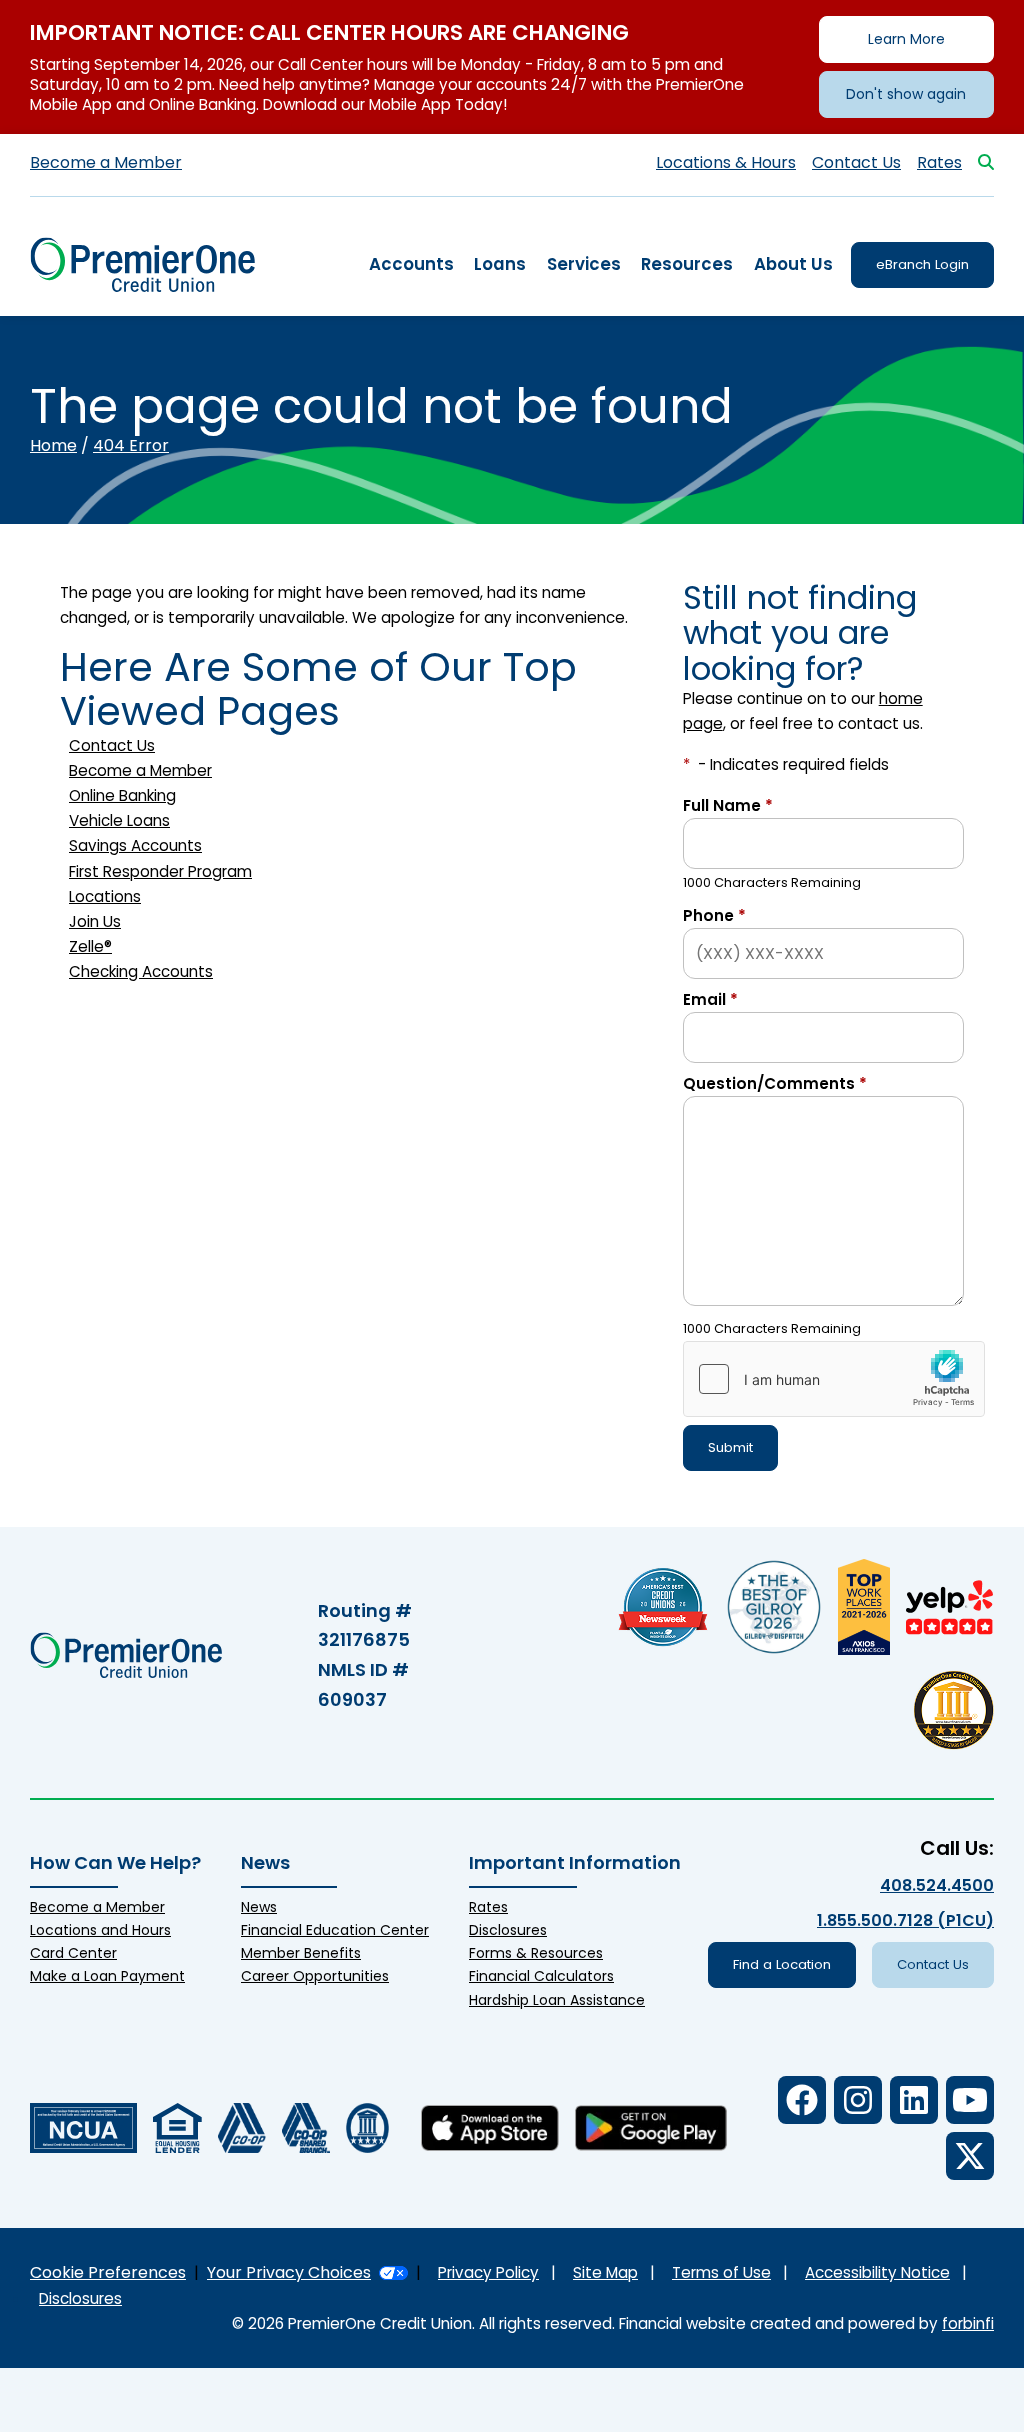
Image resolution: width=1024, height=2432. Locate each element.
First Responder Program (160, 871)
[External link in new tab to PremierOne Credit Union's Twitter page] (970, 2156)
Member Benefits (301, 1953)
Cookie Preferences (108, 2272)
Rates (939, 162)
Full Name (728, 805)
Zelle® (90, 946)
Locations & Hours (726, 162)
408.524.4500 (937, 1885)
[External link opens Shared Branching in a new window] (306, 2128)
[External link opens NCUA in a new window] (83, 2128)
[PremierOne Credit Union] (142, 264)
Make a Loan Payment (107, 1976)
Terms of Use (721, 2272)
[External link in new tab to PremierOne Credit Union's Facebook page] (802, 2100)
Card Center (73, 1953)
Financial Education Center (335, 1930)
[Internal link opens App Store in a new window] (490, 2128)
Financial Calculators (541, 1976)
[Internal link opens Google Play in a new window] (651, 2128)
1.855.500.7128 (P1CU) (905, 1920)
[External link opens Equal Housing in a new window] (177, 2128)
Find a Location (782, 1964)
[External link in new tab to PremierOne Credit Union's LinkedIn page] (914, 2100)
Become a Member (106, 162)
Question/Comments (775, 1083)
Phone (714, 915)
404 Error (131, 445)
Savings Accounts (135, 845)
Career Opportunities (315, 1976)
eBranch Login (922, 264)
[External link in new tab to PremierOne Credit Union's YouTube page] (970, 2100)
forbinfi (968, 2323)
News (259, 1907)
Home (53, 445)
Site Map (605, 2272)
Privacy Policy (488, 2272)
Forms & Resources (536, 1953)
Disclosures (508, 1930)
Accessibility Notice (877, 2272)
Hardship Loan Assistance (557, 2000)
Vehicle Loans (119, 820)
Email (710, 999)
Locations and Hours (100, 1930)
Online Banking (122, 795)
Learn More (906, 39)
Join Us (95, 921)
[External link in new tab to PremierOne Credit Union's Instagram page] (858, 2100)
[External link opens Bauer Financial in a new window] (367, 2128)
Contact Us (856, 162)
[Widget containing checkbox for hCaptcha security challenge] (834, 1379)
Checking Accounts (141, 971)
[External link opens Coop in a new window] (241, 2128)
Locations (105, 896)
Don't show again (906, 94)
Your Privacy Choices (289, 2272)
